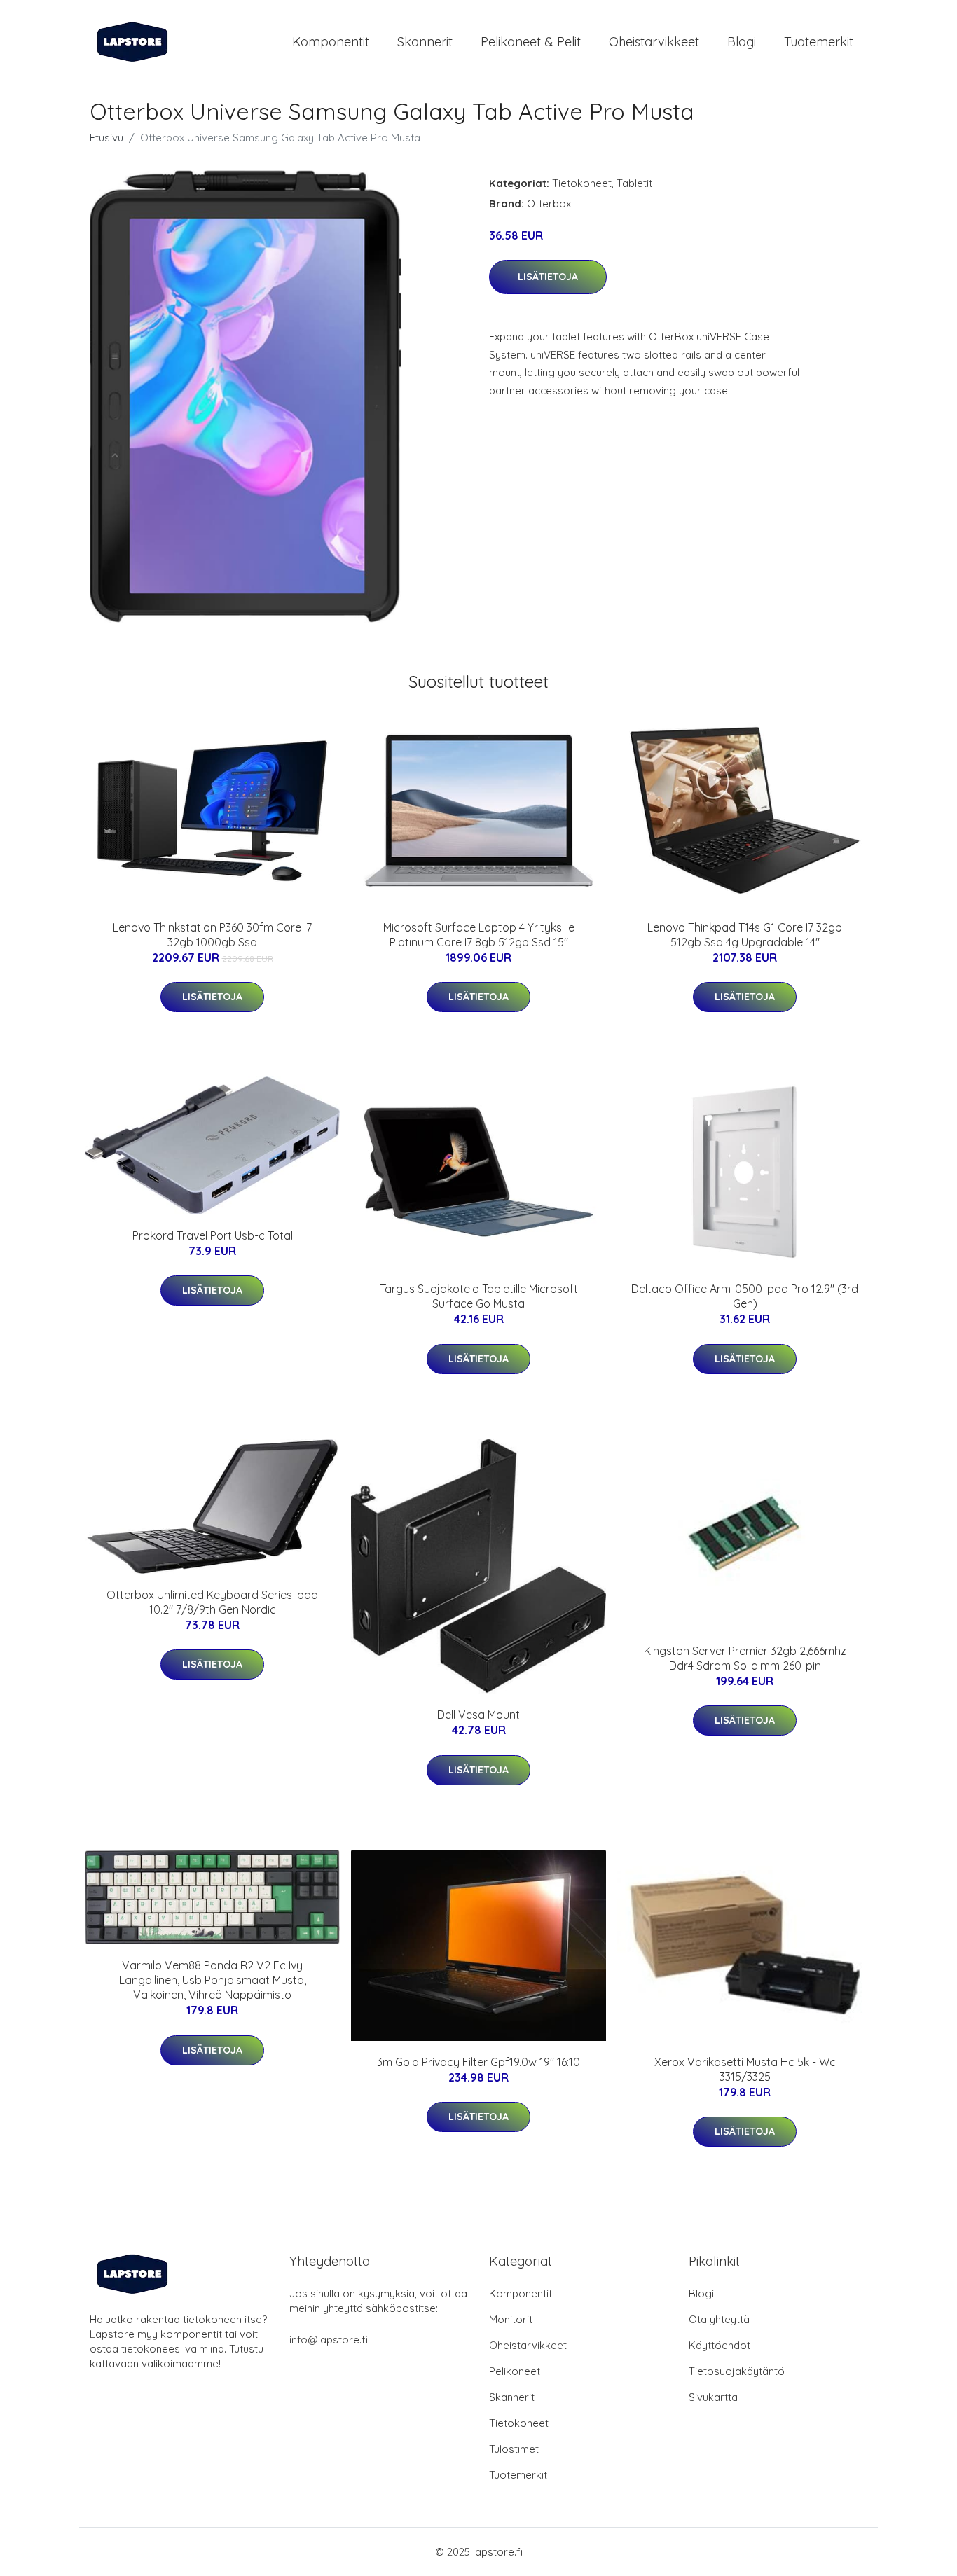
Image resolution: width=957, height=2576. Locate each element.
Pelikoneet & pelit (531, 42)
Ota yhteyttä (719, 2319)
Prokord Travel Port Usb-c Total (213, 1235)
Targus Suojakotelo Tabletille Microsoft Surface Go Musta (479, 1296)
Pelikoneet (515, 2371)
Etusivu (106, 138)
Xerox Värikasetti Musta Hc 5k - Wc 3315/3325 (745, 2069)
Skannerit (425, 42)
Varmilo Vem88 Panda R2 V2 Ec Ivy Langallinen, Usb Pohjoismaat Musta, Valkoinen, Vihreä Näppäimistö (213, 1980)
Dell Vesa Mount (478, 1715)
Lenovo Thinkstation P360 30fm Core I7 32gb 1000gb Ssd (212, 935)
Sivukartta (713, 2397)
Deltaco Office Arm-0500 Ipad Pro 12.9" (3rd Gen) (745, 1296)
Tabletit (634, 183)
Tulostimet (514, 2449)
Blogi (742, 42)
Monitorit (511, 2319)
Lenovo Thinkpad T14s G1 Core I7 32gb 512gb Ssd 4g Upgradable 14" (745, 935)
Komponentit (331, 42)
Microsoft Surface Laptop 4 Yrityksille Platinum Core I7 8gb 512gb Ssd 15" (479, 935)
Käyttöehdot (720, 2345)
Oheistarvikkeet (654, 42)
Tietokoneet (582, 183)
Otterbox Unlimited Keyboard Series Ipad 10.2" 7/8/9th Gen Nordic (212, 1602)
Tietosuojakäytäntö (737, 2371)
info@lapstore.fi (329, 2340)
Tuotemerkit (819, 42)
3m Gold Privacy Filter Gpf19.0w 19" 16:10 (478, 2062)
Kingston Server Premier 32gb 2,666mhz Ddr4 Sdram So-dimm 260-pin (745, 1658)
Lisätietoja (548, 277)
